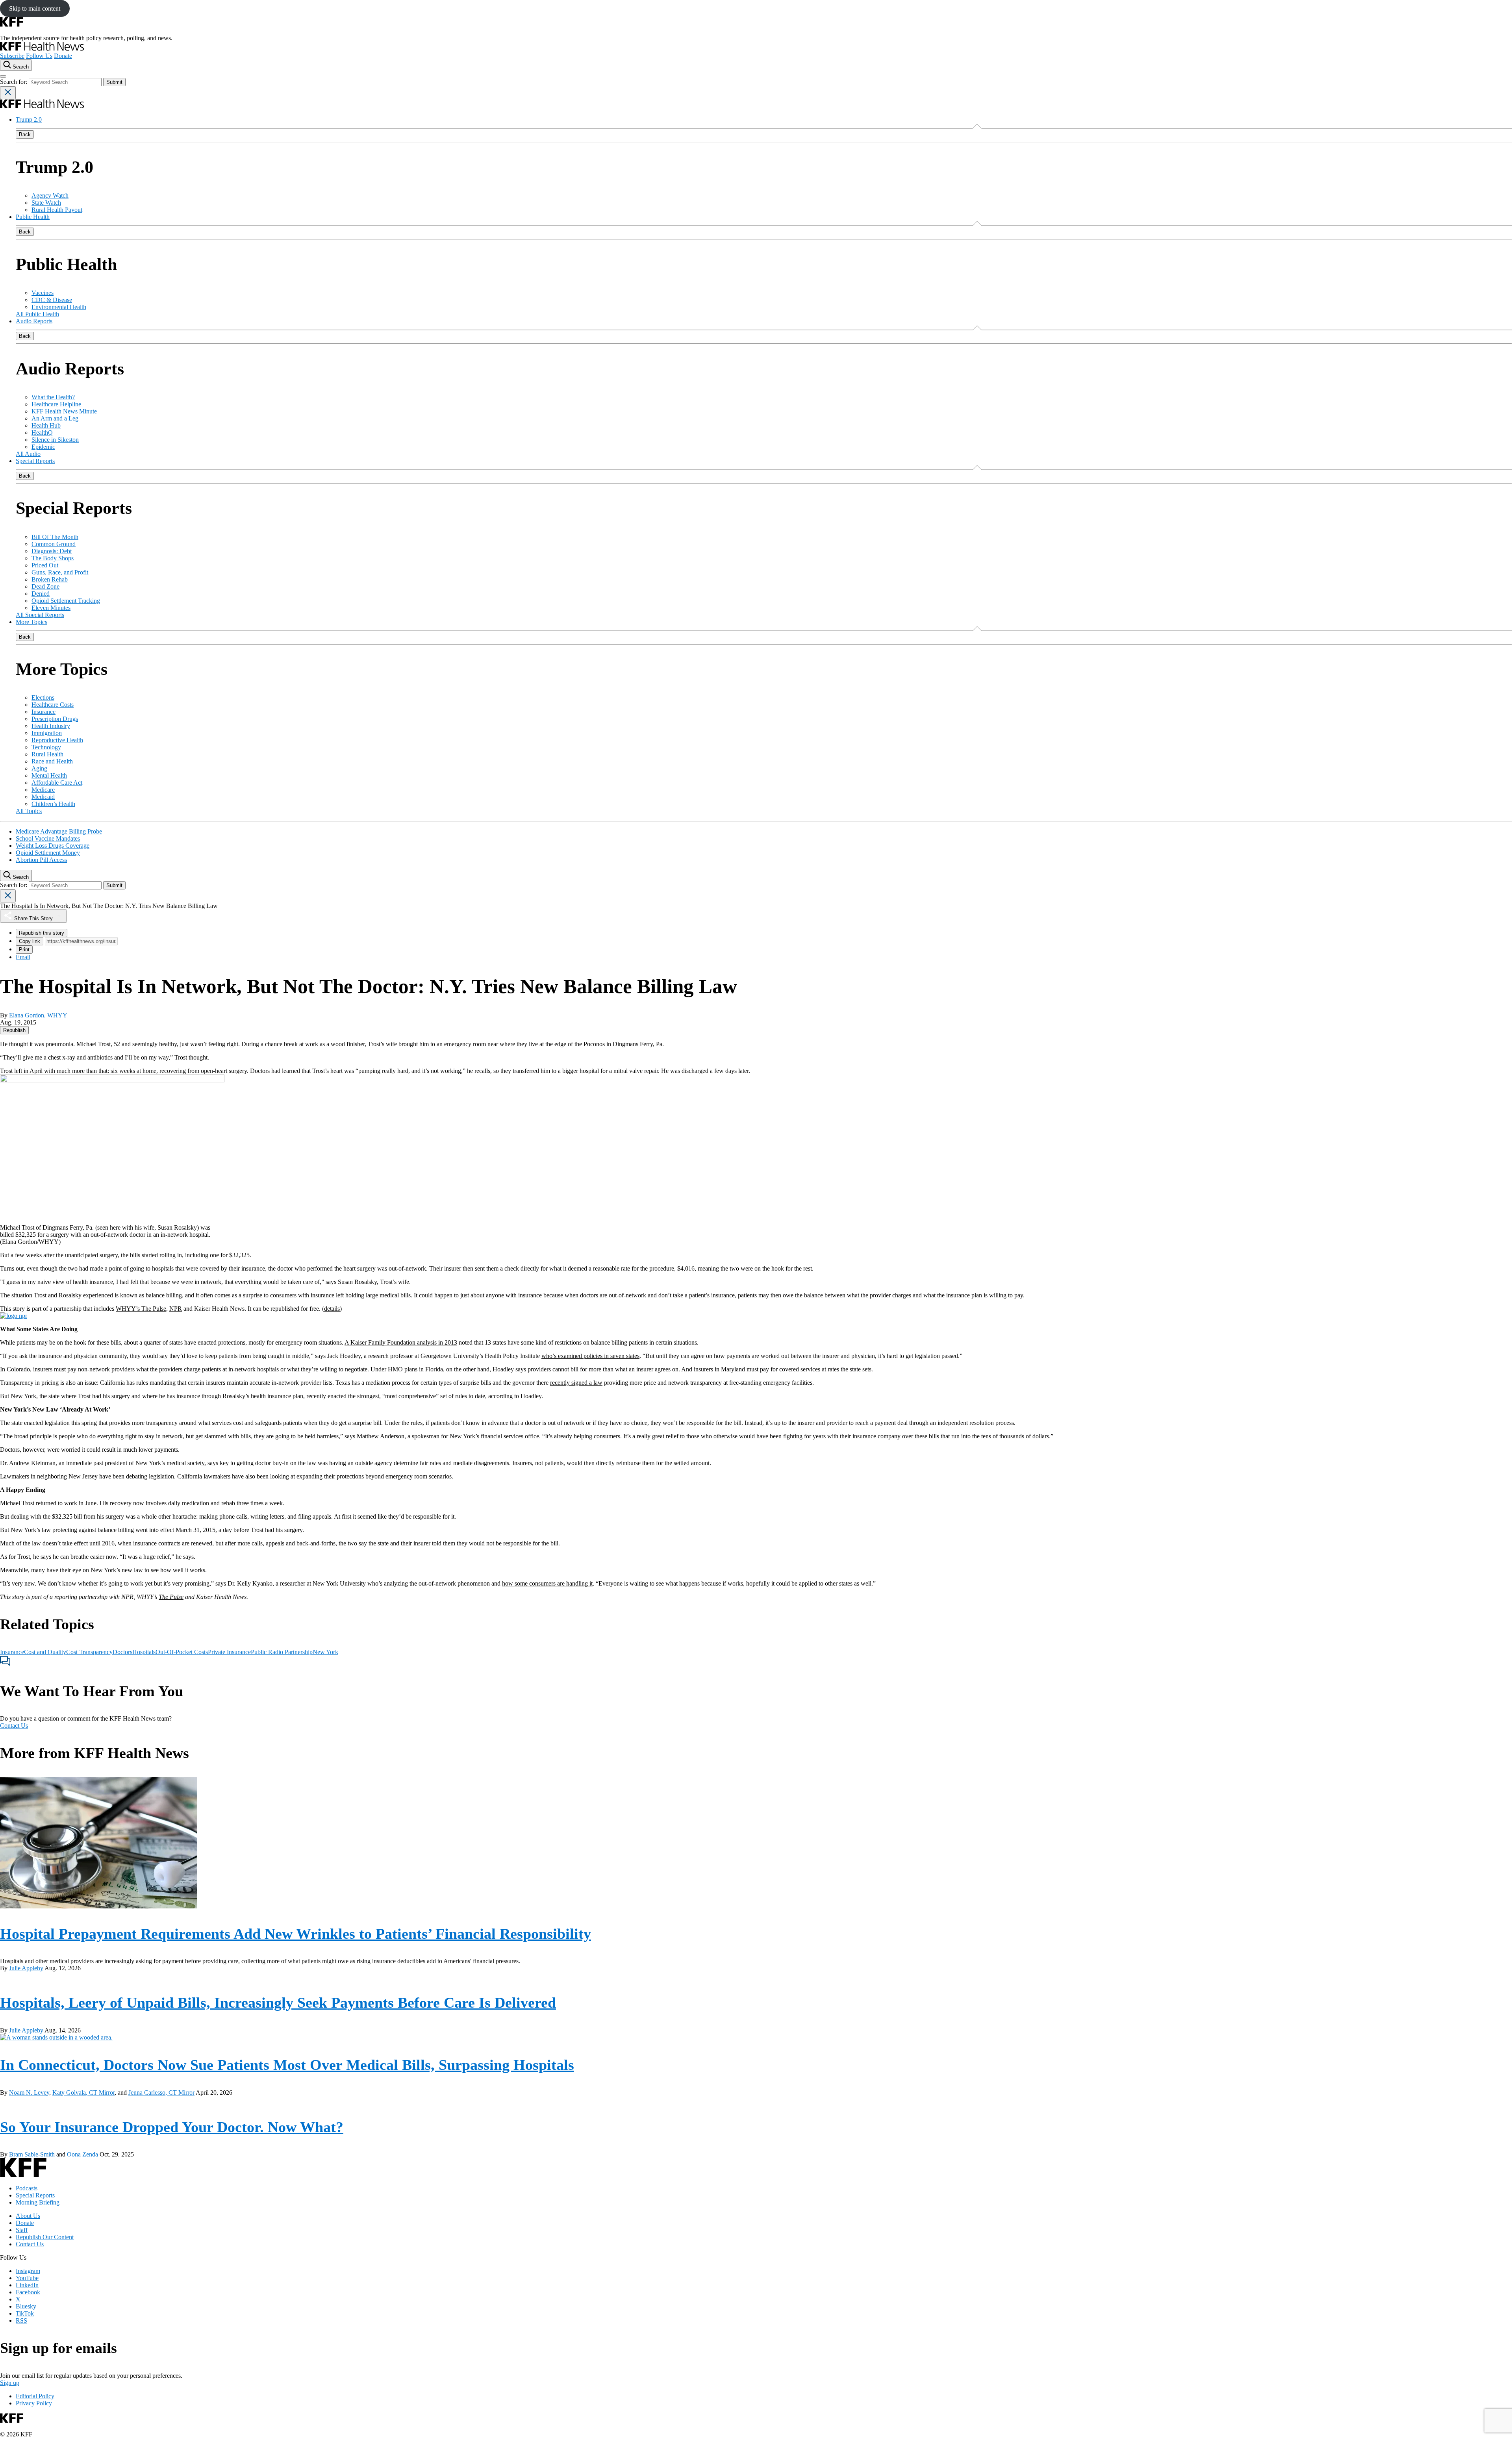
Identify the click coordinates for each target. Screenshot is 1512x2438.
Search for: (14, 82)
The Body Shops (53, 558)
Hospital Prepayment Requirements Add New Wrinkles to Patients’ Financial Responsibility (296, 1934)
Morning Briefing (38, 2202)
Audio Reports (34, 321)
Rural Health (47, 754)
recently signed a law (576, 1383)
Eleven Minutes (51, 608)
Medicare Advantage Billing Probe (59, 831)
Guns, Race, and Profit (60, 572)
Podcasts (27, 2188)
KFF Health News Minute (64, 411)
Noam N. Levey (29, 2092)
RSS (21, 2320)
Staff (22, 2230)
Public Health (33, 217)
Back (25, 134)
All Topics (29, 811)
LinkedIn (27, 2285)
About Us (28, 2216)
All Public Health (37, 314)
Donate (63, 56)
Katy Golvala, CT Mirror (83, 2092)
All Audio (28, 454)
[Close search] (8, 93)
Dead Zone (45, 586)
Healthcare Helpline (56, 404)
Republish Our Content (45, 2237)
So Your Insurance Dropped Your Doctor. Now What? (172, 2127)
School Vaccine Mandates (48, 838)
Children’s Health (53, 804)
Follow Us (39, 56)
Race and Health (52, 761)
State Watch (46, 203)
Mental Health (49, 775)
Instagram (28, 2271)
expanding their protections (330, 1476)
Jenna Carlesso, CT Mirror (161, 2092)
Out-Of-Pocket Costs (182, 1652)
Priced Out (45, 565)
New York (325, 1652)
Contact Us (14, 1726)
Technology (46, 747)
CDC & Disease (52, 300)
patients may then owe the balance (780, 1295)
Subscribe (12, 56)
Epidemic (43, 447)
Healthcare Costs (53, 705)
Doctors (122, 1652)
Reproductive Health (57, 740)
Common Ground (54, 544)
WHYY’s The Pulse (141, 1309)
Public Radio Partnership (282, 1652)
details (332, 1309)
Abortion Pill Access (41, 860)
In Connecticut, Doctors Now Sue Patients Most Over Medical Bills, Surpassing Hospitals (287, 2065)
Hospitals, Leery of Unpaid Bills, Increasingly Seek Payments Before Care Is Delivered (278, 2003)
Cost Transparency (89, 1652)
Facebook (28, 2292)
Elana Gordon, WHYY (38, 1015)
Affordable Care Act (57, 783)
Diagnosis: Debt (52, 551)
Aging (39, 768)
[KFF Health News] (42, 49)
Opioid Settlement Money (48, 853)
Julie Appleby (26, 1968)
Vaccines (43, 293)
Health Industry (51, 726)
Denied (41, 594)
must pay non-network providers (94, 1369)
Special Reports (35, 461)
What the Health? (53, 397)
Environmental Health (59, 307)
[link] (14, 1030)
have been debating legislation (137, 1476)
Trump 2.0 (29, 119)
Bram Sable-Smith (32, 2154)
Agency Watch (50, 195)
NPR (176, 1309)
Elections (43, 697)
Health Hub (46, 425)
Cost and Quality (45, 1652)
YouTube (27, 2278)
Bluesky (26, 2306)
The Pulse (171, 1597)
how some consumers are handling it (547, 1583)
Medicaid (43, 797)
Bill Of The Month (55, 537)
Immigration (47, 733)
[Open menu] (3, 76)
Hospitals (144, 1652)
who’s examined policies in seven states (590, 1356)
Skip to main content (35, 8)
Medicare (43, 790)
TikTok (25, 2313)
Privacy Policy (34, 2403)
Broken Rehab (50, 579)
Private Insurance (229, 1652)
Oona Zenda (82, 2154)
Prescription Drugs (55, 719)
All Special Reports (40, 615)
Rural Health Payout (57, 210)
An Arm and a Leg (55, 418)
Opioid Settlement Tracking (66, 601)
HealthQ (42, 433)
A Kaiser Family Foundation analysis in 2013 (401, 1342)
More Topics (31, 622)
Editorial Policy (35, 2396)
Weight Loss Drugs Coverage (53, 846)
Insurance (44, 712)
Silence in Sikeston (55, 440)
